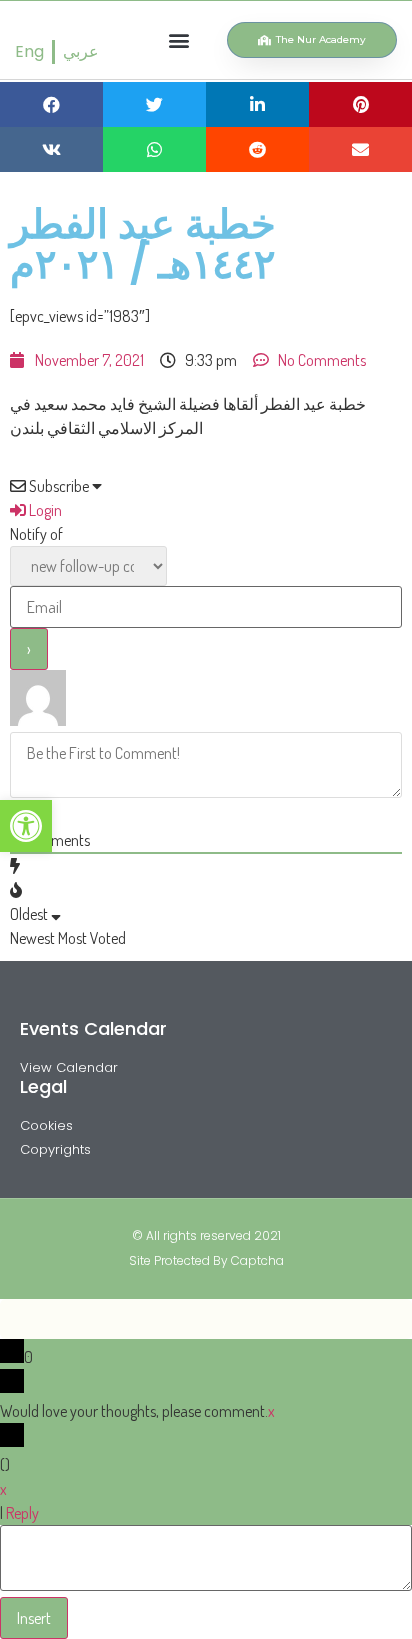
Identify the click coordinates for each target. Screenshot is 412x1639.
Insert (34, 1618)
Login (44, 510)
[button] (179, 40)
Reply (22, 1513)
